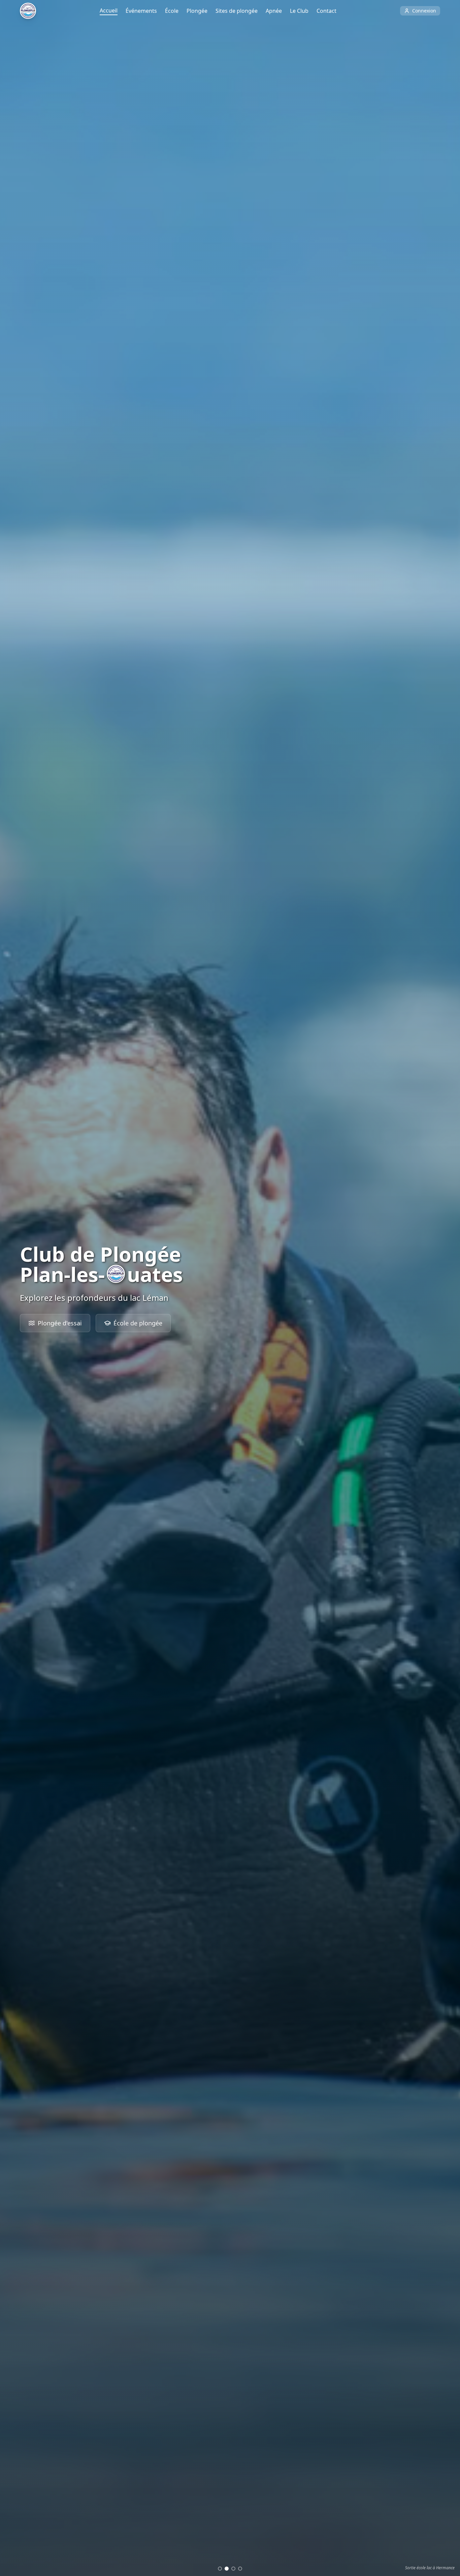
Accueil (109, 10)
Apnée (274, 11)
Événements (141, 11)
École (172, 11)
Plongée (197, 11)
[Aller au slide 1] (220, 2569)
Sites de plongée (237, 11)
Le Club (299, 11)
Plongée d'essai (60, 1323)
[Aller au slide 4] (240, 2569)
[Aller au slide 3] (233, 2569)
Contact (326, 11)
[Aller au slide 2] (227, 2569)
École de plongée (138, 1323)
